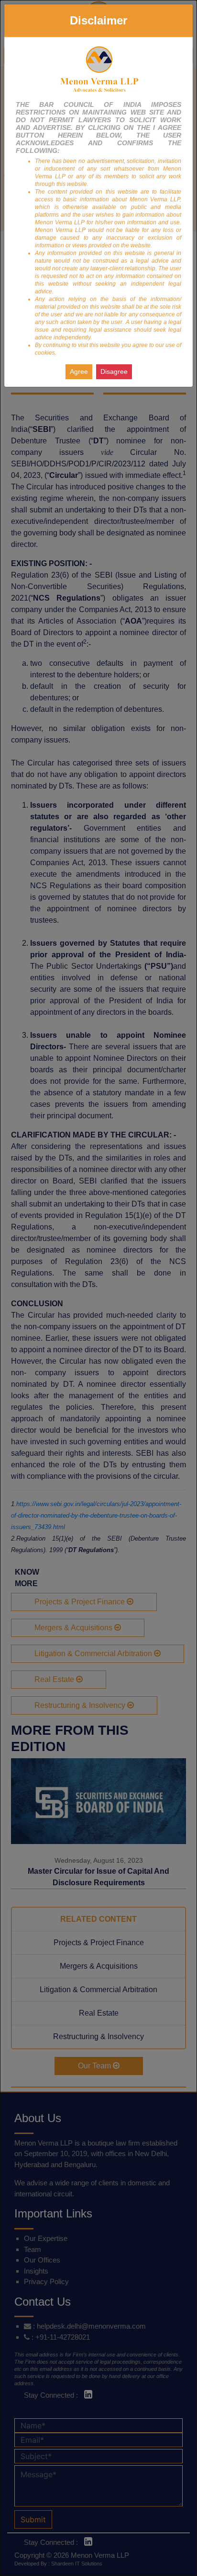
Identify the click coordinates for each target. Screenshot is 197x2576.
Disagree (114, 371)
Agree (79, 371)
